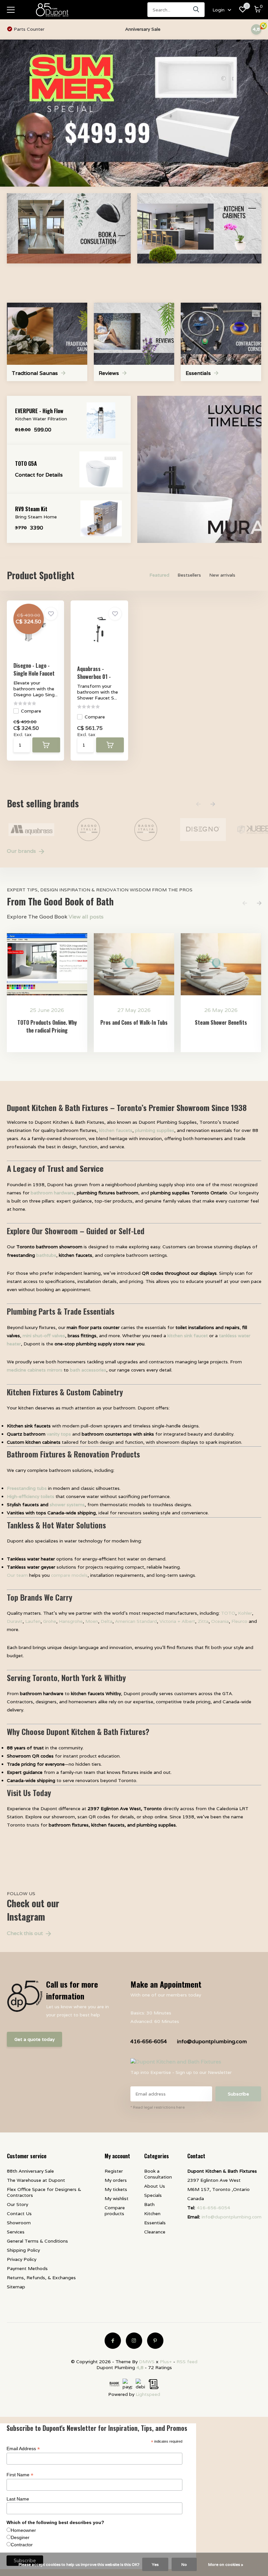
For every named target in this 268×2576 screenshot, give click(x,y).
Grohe (50, 1621)
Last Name (18, 2499)
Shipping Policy (23, 2250)
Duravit (15, 1621)
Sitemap (16, 2287)
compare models (69, 1575)
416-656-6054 (149, 2041)
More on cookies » (226, 2564)
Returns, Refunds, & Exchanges (41, 2278)
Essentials (155, 2223)
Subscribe (238, 2094)
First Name (20, 2475)
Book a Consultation (158, 2174)
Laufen (33, 1621)
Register (114, 2171)
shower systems (67, 1505)
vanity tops (59, 1434)
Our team (17, 1575)
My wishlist (117, 2198)
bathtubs (46, 1255)
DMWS (147, 2362)
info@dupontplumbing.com (212, 2041)
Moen (92, 1621)
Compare (31, 711)
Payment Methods (27, 2268)
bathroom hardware (52, 1193)
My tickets (116, 2189)
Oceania (220, 1621)
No (184, 2564)
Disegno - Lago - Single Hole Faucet (34, 669)
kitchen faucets (116, 1130)
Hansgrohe (71, 1621)
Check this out (25, 1933)
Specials (153, 2195)
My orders (116, 2180)
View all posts (86, 917)
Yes (155, 2564)
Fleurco (239, 1621)
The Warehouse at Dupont (36, 2180)
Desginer (20, 2537)
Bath (149, 2204)
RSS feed (187, 2362)
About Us (155, 2186)
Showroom (19, 2223)
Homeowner (23, 2530)
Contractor (22, 2545)
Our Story (17, 2204)
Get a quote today (34, 2039)
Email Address (23, 2449)
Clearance (155, 2232)
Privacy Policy (22, 2259)
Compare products (115, 2211)
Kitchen (152, 2214)
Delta (107, 1621)
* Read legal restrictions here (158, 2107)
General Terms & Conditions (37, 2241)
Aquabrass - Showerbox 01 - (94, 673)
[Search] (196, 10)
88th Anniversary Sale (30, 2171)
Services (16, 2232)
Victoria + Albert (177, 1621)
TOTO (228, 1613)
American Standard (136, 1621)
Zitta (203, 1621)
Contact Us (19, 2214)
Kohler (245, 1613)
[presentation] (198, 804)
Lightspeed (148, 2394)
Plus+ (166, 2362)
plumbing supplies (155, 1130)
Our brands (22, 851)
